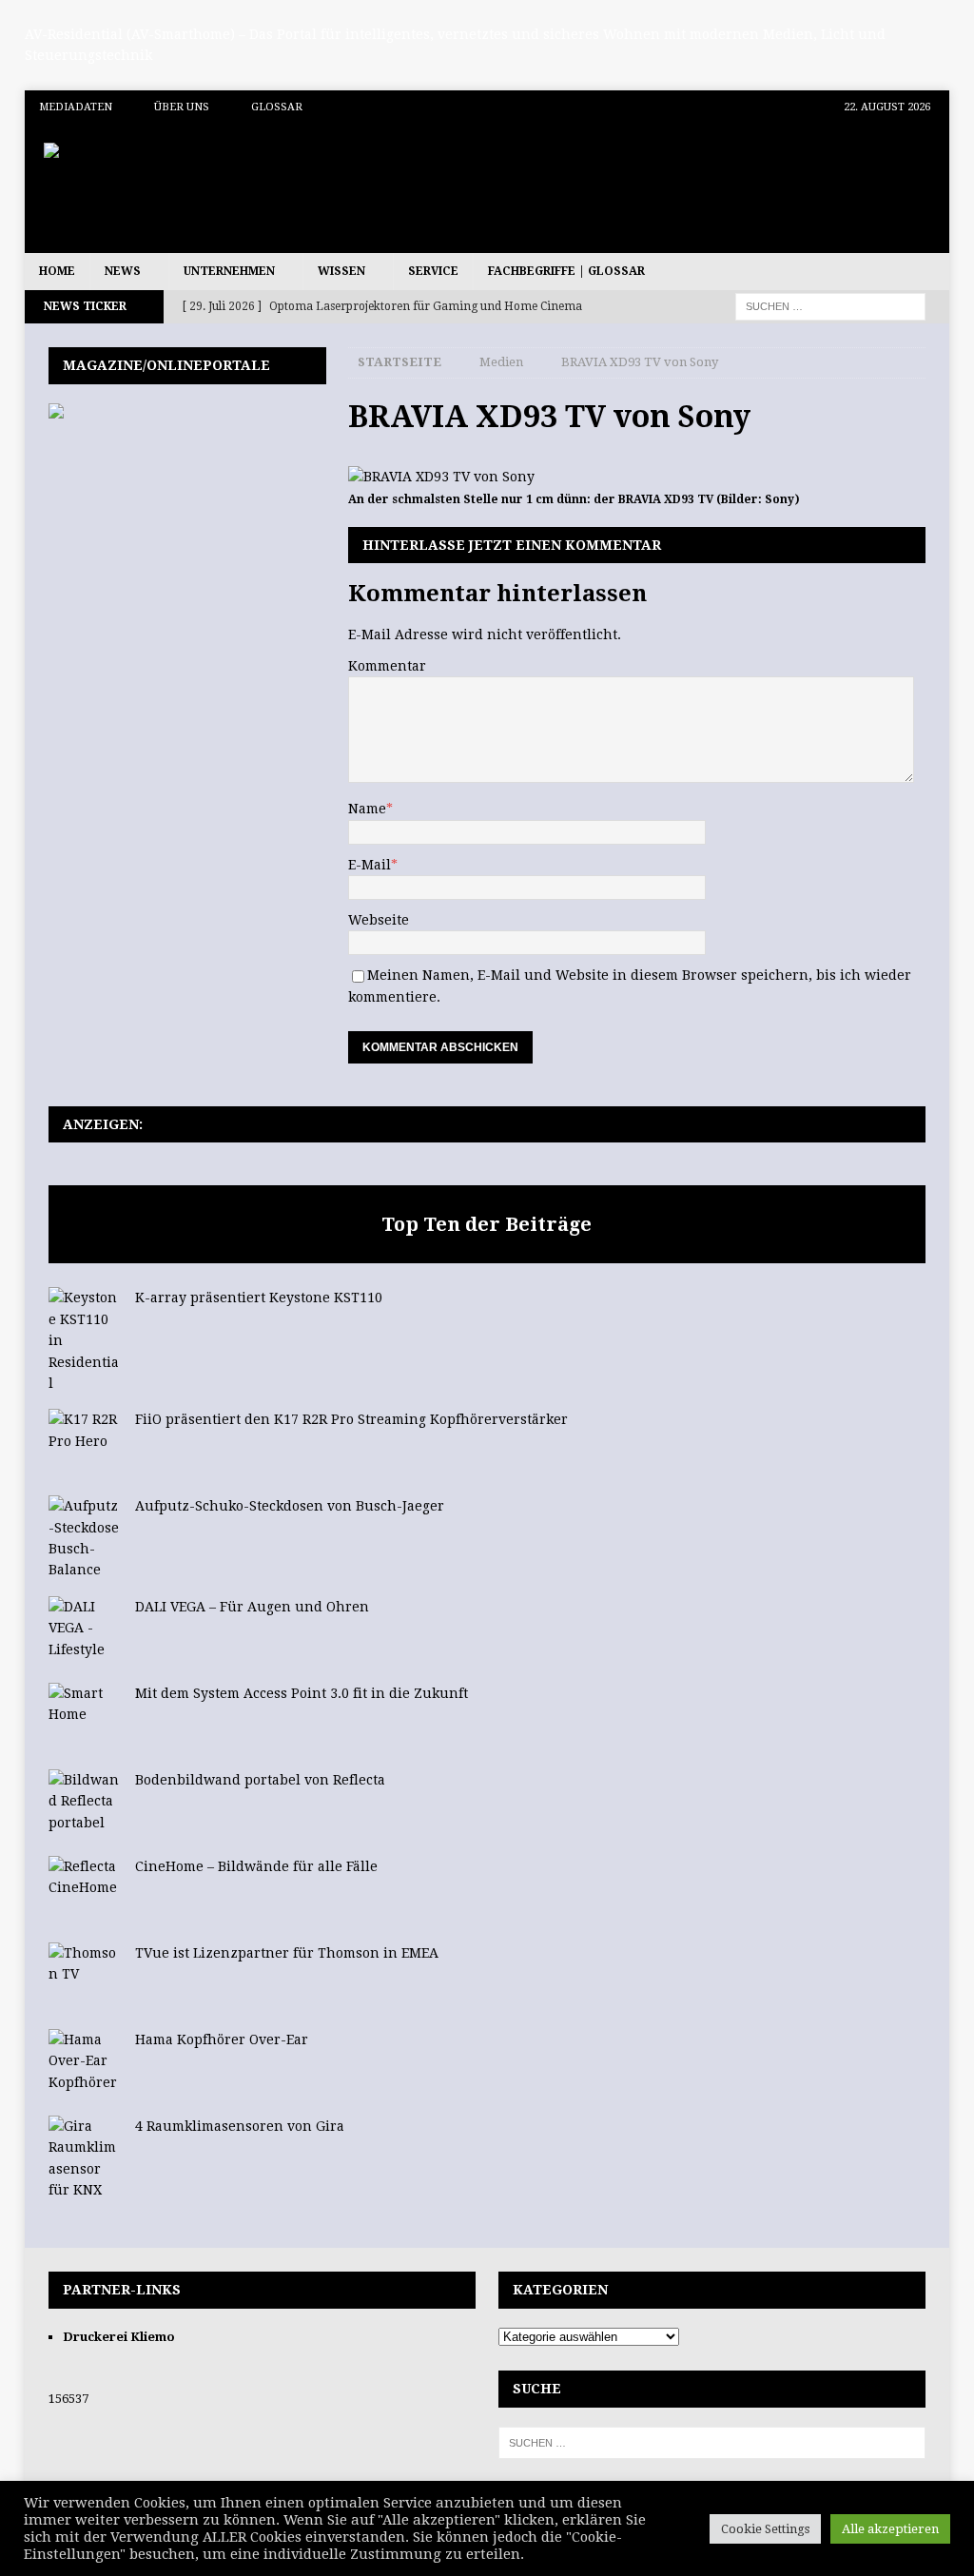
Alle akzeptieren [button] (890, 2529)
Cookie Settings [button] (765, 2529)
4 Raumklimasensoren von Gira (240, 2126)
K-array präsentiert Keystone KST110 (259, 1298)
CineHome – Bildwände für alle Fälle (256, 1866)
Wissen (341, 271)
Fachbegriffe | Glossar (566, 271)
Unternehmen (229, 271)
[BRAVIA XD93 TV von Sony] (441, 477)
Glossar (277, 107)
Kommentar (387, 666)
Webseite (379, 920)
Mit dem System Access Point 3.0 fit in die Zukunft (302, 1693)
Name (367, 809)
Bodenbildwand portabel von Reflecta (260, 1780)
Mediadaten (76, 107)
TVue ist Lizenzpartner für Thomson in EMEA (287, 1953)
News (123, 271)
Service (433, 271)
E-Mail (370, 865)
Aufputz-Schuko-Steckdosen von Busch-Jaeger (290, 1506)
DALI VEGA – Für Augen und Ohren (252, 1607)
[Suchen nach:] (830, 306)
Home (57, 271)
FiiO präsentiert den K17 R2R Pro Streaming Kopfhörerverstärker (351, 1419)
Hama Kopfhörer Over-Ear (222, 2039)
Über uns (182, 107)
